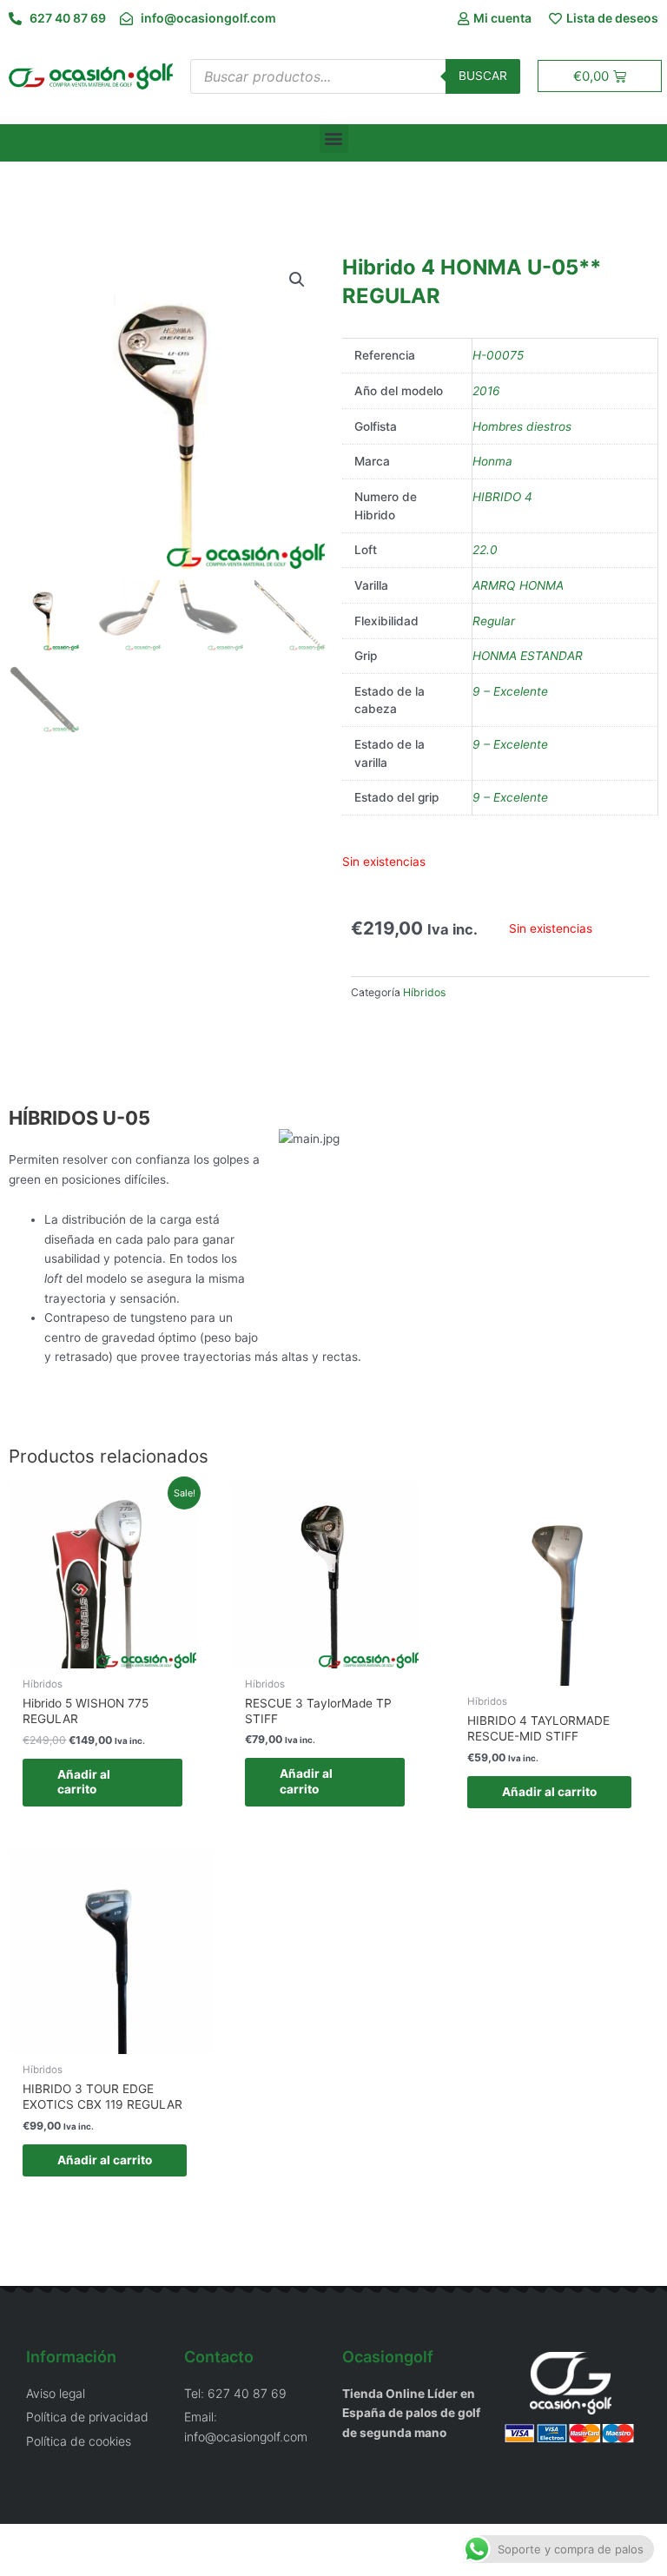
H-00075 (498, 355)
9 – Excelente (510, 691)
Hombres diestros (522, 426)
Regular (494, 621)
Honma (492, 461)
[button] (334, 139)
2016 (486, 391)
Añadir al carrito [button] (84, 1782)
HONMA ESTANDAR (528, 656)
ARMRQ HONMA (518, 585)
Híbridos (424, 992)
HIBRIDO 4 (502, 497)
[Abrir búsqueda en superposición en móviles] (355, 76)
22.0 (485, 550)
